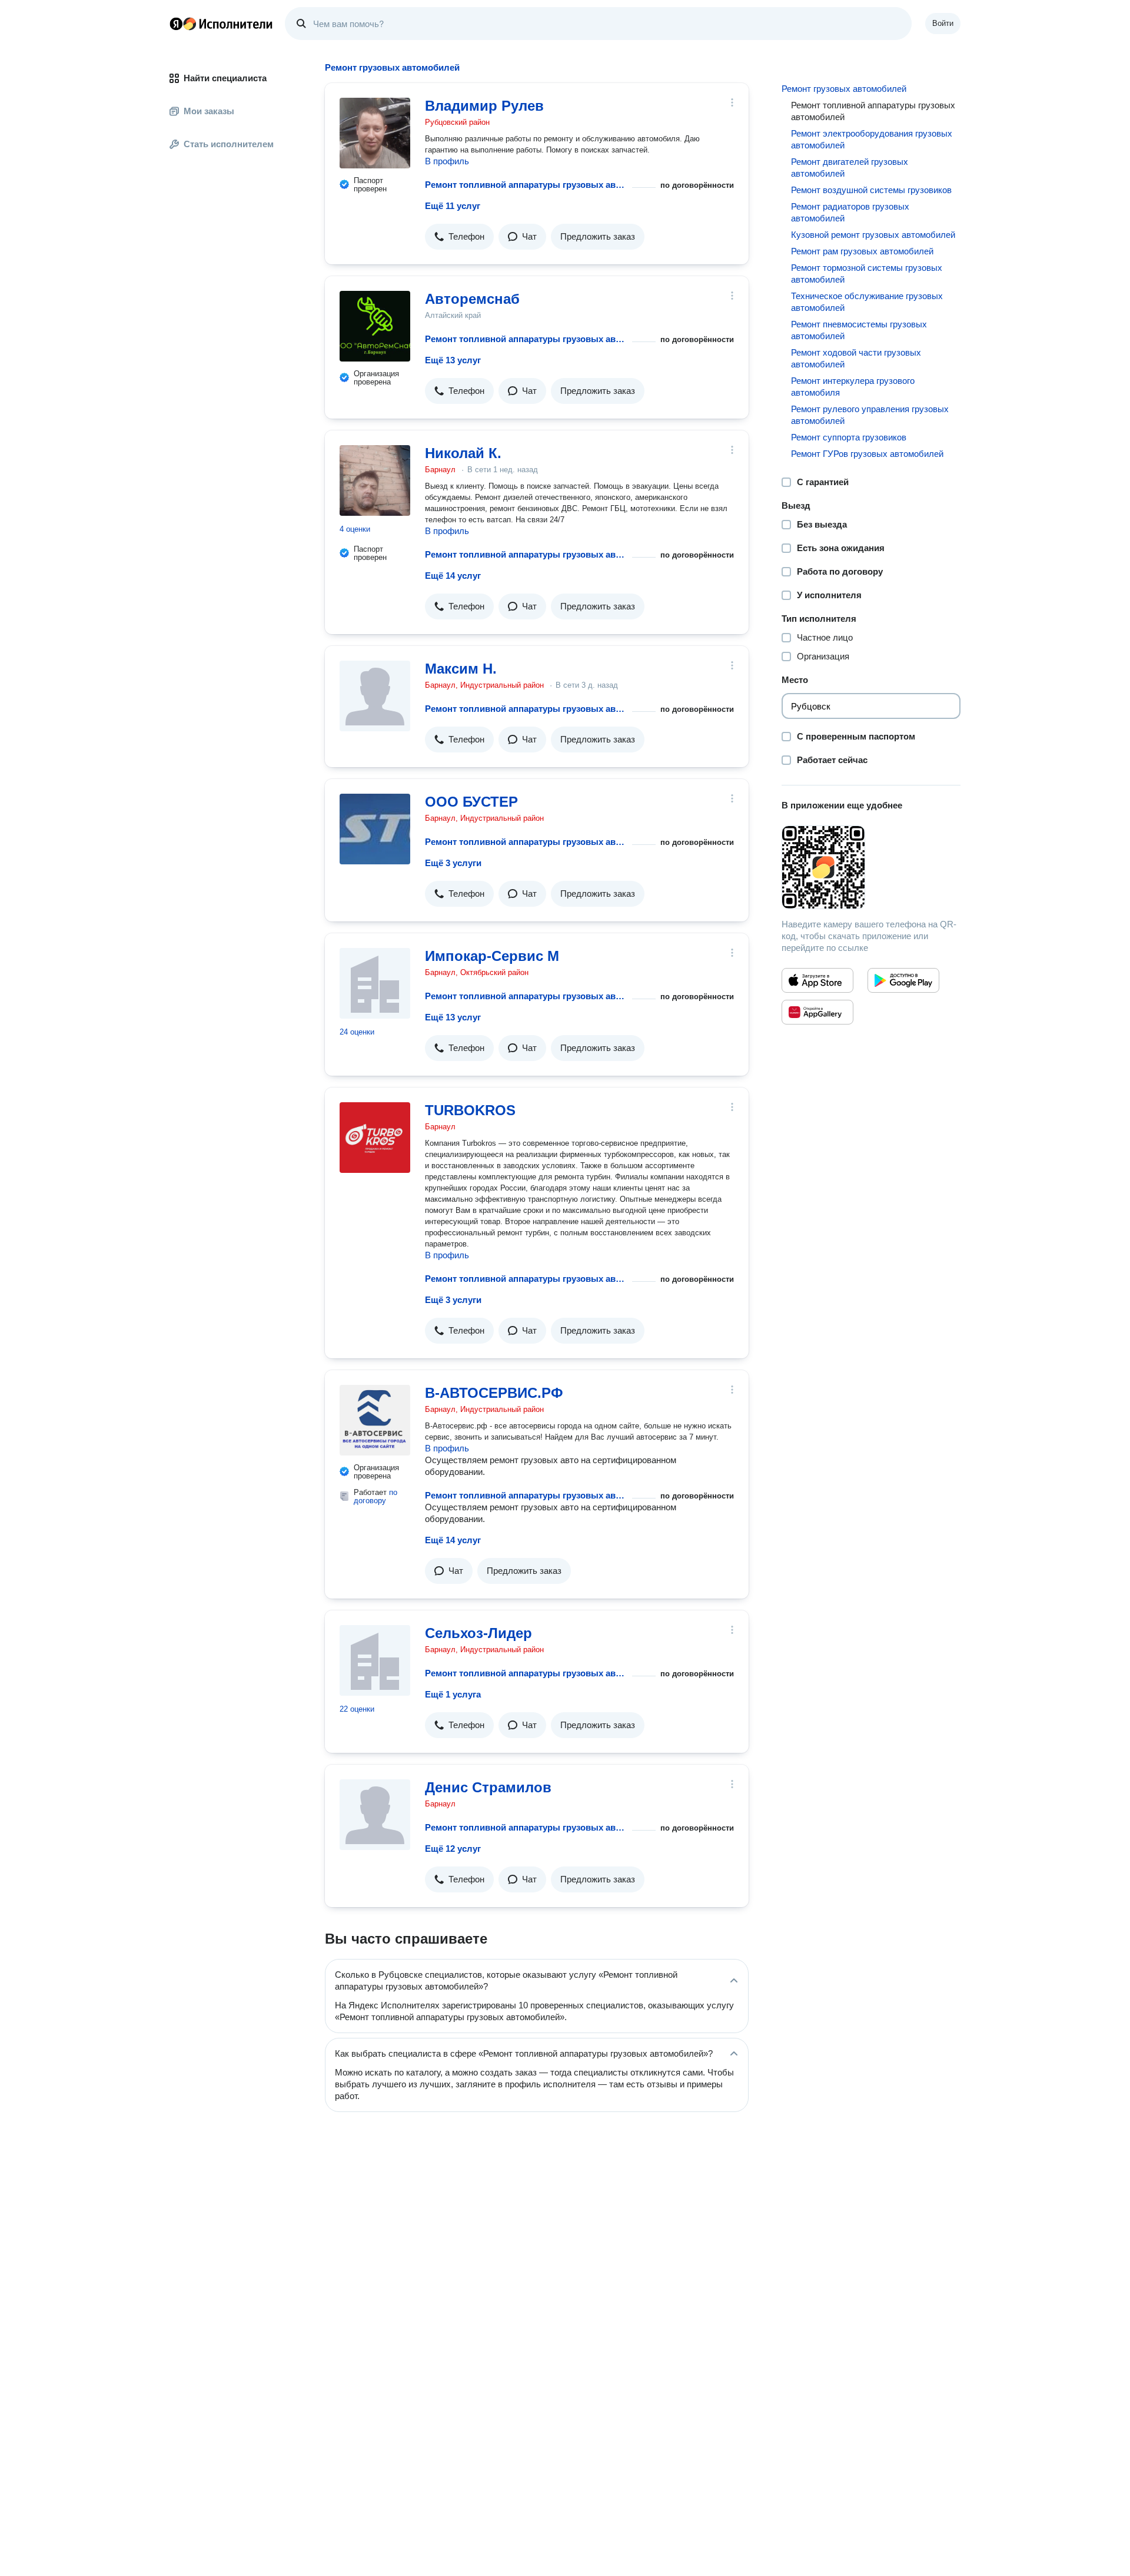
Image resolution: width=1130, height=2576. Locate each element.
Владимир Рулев (484, 106)
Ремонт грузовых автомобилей (844, 89)
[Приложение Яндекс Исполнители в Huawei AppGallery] (817, 1012)
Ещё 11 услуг (453, 206)
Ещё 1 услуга (453, 1694)
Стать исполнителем (229, 144)
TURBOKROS (470, 1110)
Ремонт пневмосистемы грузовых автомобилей (859, 330)
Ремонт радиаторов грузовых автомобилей (850, 212)
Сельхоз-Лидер (478, 1633)
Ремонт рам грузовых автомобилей (862, 251)
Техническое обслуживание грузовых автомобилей (867, 302)
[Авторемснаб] (375, 326)
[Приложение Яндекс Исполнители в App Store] (817, 980)
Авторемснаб (472, 299)
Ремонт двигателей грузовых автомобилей (850, 168)
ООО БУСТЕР (471, 802)
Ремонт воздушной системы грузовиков (871, 190)
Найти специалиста (225, 78)
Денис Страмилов (488, 1787)
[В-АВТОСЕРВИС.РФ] (375, 1420)
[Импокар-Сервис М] (375, 983)
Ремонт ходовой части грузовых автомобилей (856, 358)
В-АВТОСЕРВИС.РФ (494, 1393)
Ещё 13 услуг (453, 360)
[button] (459, 237)
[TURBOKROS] (375, 1138)
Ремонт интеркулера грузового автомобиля (853, 387)
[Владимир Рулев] (375, 133)
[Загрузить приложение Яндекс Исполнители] (871, 867)
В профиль (447, 161)
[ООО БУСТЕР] (375, 829)
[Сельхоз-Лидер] (375, 1660)
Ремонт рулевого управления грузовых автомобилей (870, 415)
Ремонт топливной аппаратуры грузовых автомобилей (526, 185)
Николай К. (463, 453)
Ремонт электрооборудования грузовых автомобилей (872, 139)
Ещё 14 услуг (453, 576)
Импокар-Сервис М (492, 956)
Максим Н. (461, 669)
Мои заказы (209, 111)
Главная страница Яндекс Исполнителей (221, 24)
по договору (375, 1496)
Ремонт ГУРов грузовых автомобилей (867, 454)
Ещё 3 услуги (453, 863)
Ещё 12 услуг (453, 1849)
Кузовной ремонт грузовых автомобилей (873, 235)
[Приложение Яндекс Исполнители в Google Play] (903, 980)
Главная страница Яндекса (176, 24)
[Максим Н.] (375, 696)
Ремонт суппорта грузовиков (849, 437)
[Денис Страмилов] (375, 1815)
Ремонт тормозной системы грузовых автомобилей (867, 273)
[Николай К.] (375, 480)
